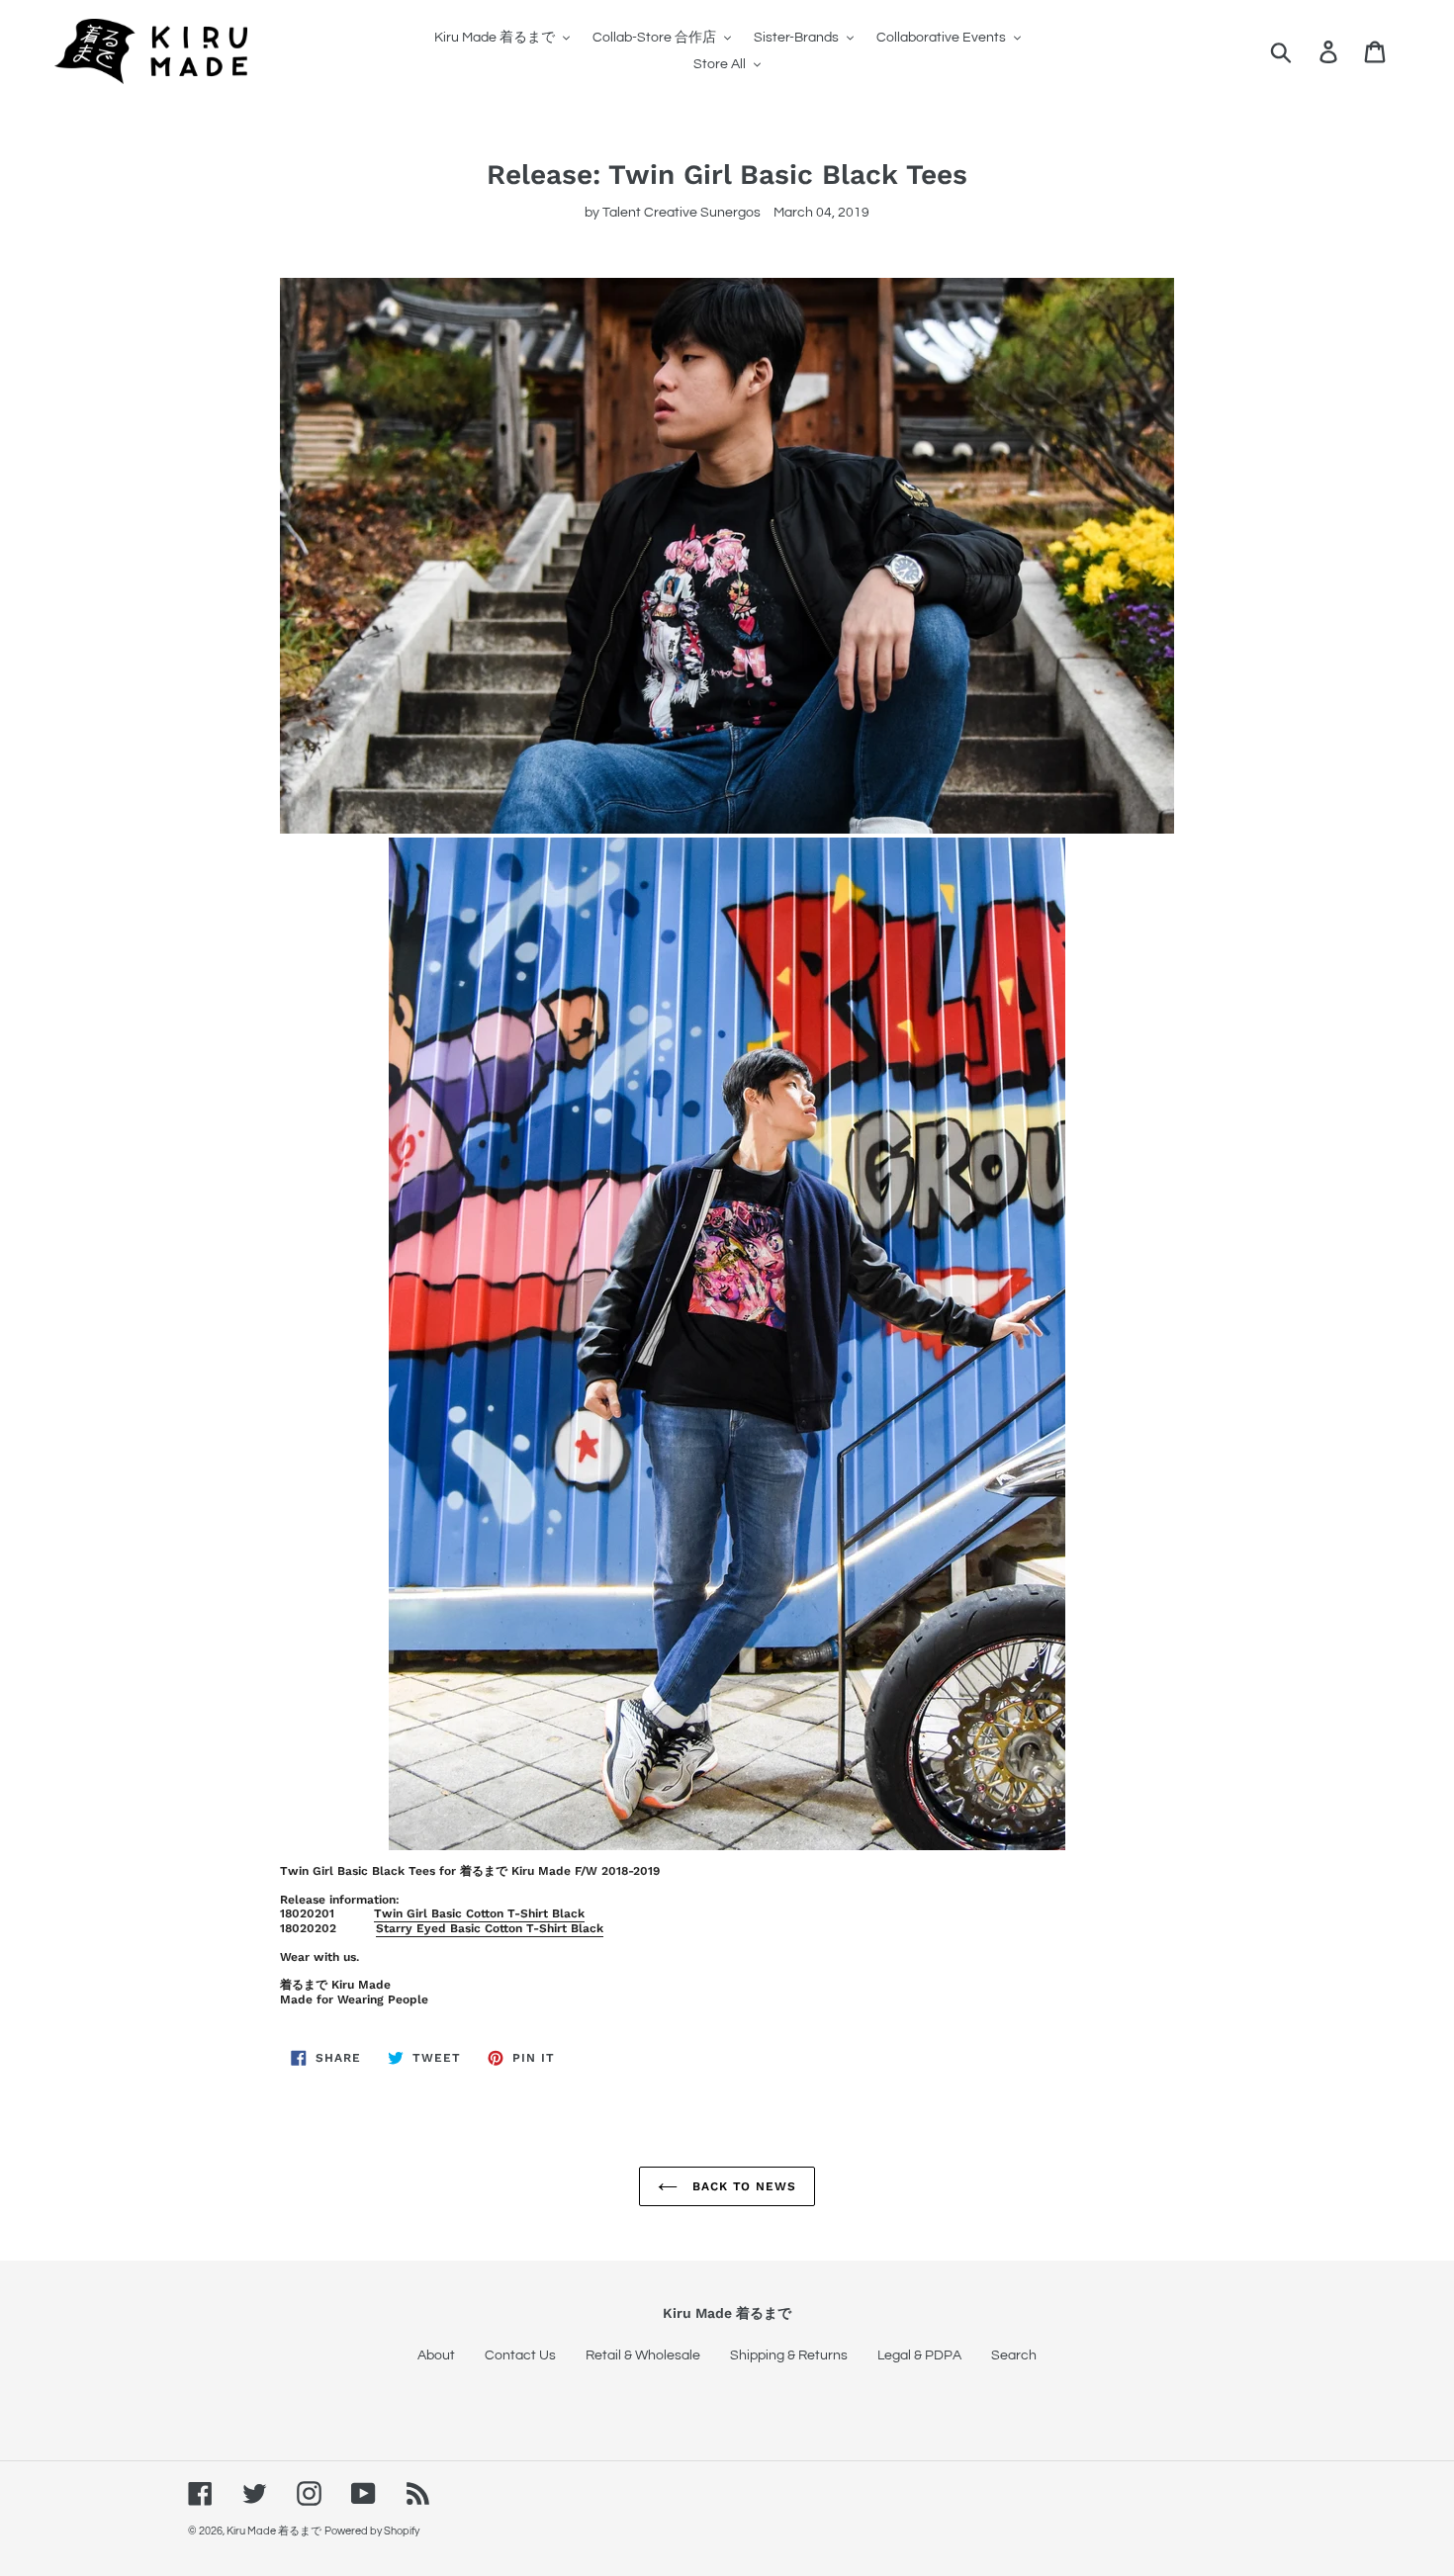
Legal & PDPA (919, 2355)
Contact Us (520, 2355)
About (436, 2355)
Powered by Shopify (372, 2531)
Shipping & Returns (789, 2355)
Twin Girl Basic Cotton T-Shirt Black (479, 1913)
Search (1014, 2355)
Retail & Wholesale (643, 2355)
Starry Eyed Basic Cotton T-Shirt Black (490, 1928)
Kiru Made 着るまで (274, 2531)
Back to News (742, 2186)
